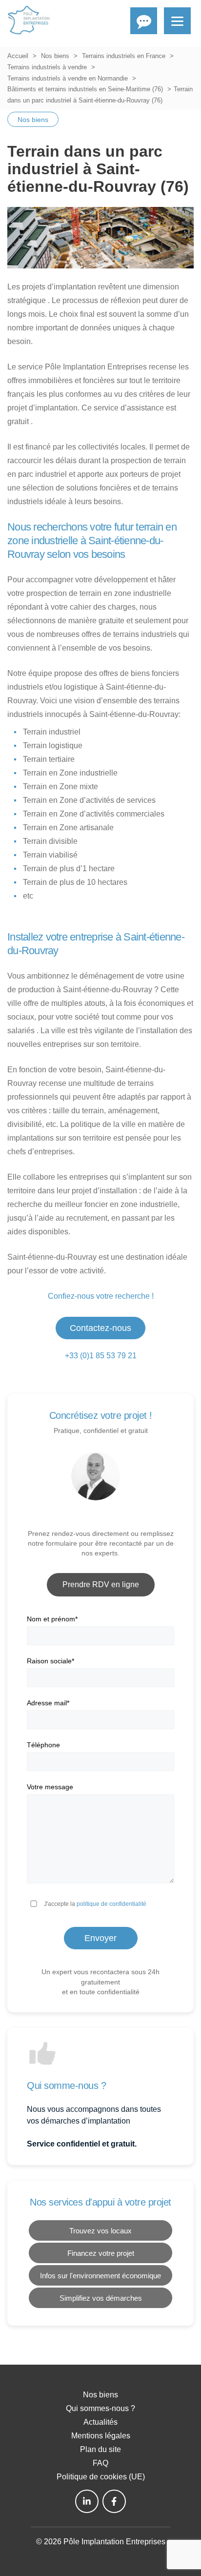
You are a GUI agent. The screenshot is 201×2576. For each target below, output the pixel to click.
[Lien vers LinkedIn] (87, 2501)
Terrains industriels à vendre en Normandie (68, 78)
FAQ (100, 2463)
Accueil (18, 56)
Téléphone (43, 1745)
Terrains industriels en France (124, 56)
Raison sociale (50, 1661)
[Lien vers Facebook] (114, 2501)
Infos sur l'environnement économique (100, 2276)
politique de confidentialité (111, 1904)
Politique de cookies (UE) (101, 2477)
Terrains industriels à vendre (47, 67)
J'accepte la (95, 1904)
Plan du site (100, 2449)
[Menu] (177, 21)
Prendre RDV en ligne (101, 1584)
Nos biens (55, 56)
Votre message (50, 1787)
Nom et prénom (52, 1619)
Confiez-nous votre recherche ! (101, 1296)
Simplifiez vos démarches (101, 2298)
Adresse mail (48, 1703)
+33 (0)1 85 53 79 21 (101, 1356)
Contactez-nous (100, 1328)
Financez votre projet (101, 2253)
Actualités (100, 2422)
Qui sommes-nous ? (100, 2408)
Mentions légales (101, 2436)
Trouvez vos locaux (100, 2231)
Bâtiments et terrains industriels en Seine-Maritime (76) (85, 89)
